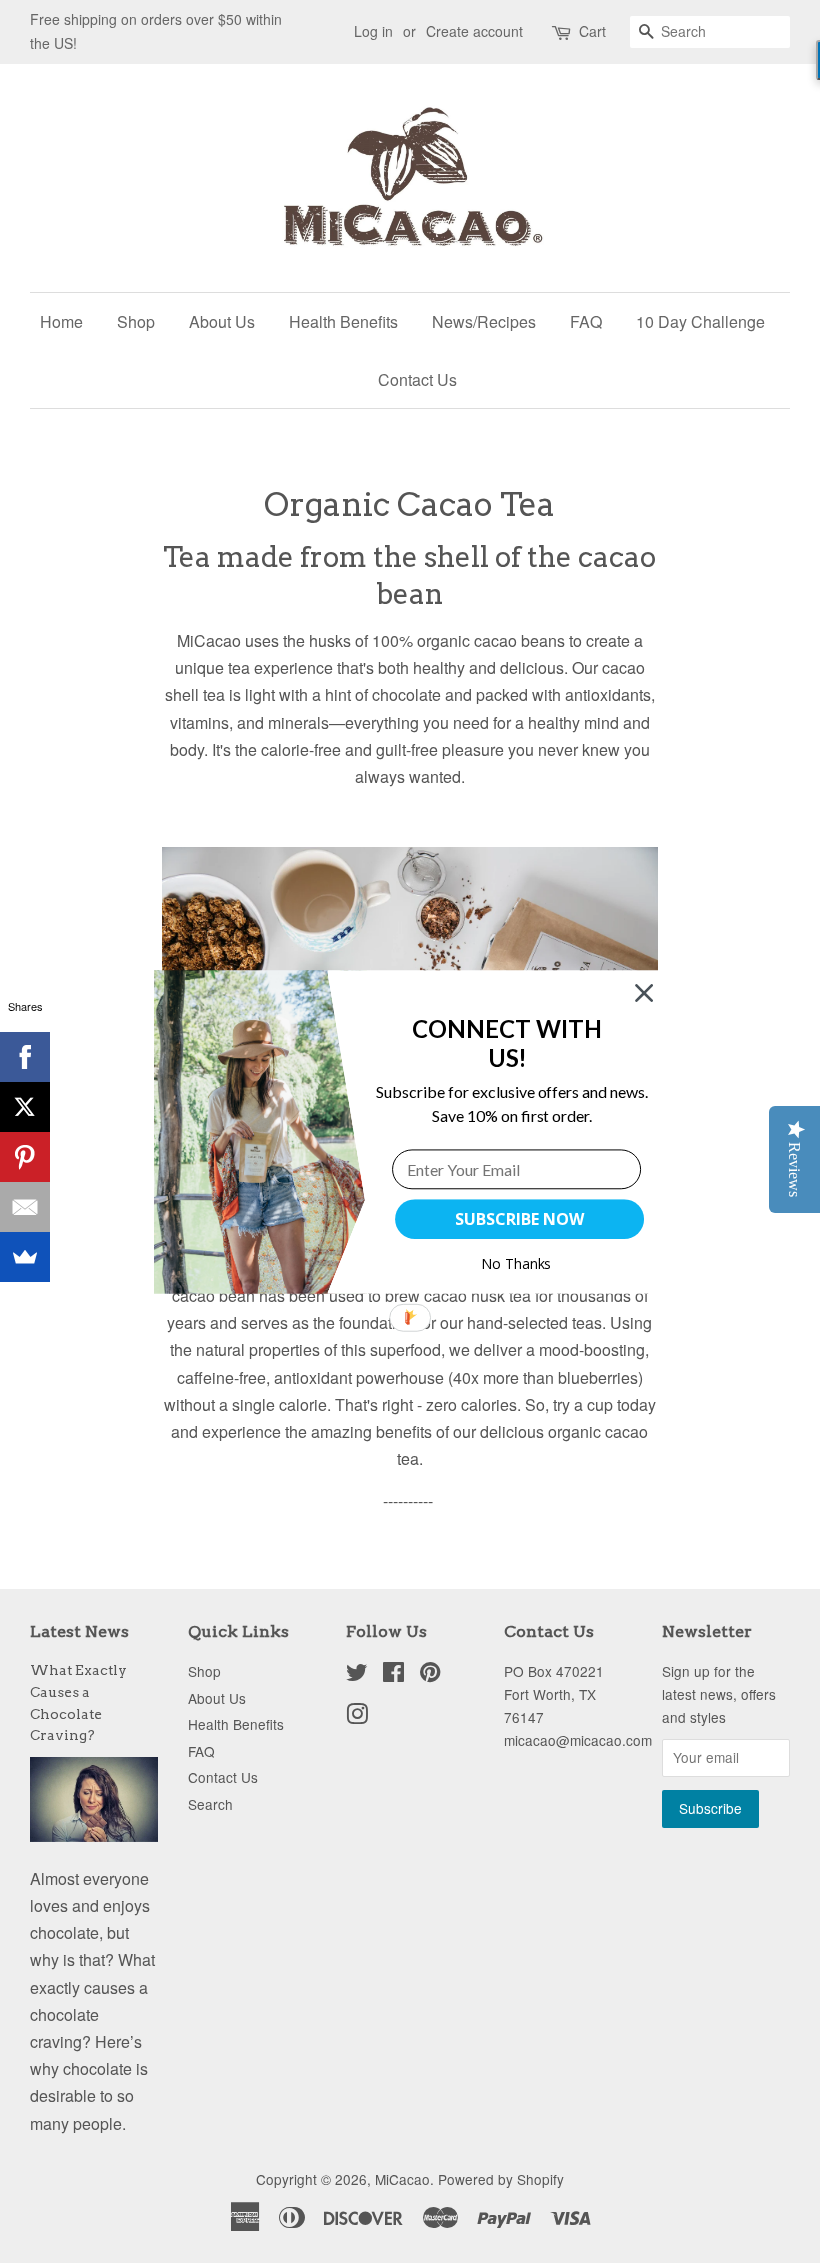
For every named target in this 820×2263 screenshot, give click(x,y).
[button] (507, 1042)
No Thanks (516, 1263)
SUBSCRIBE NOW (519, 1219)
